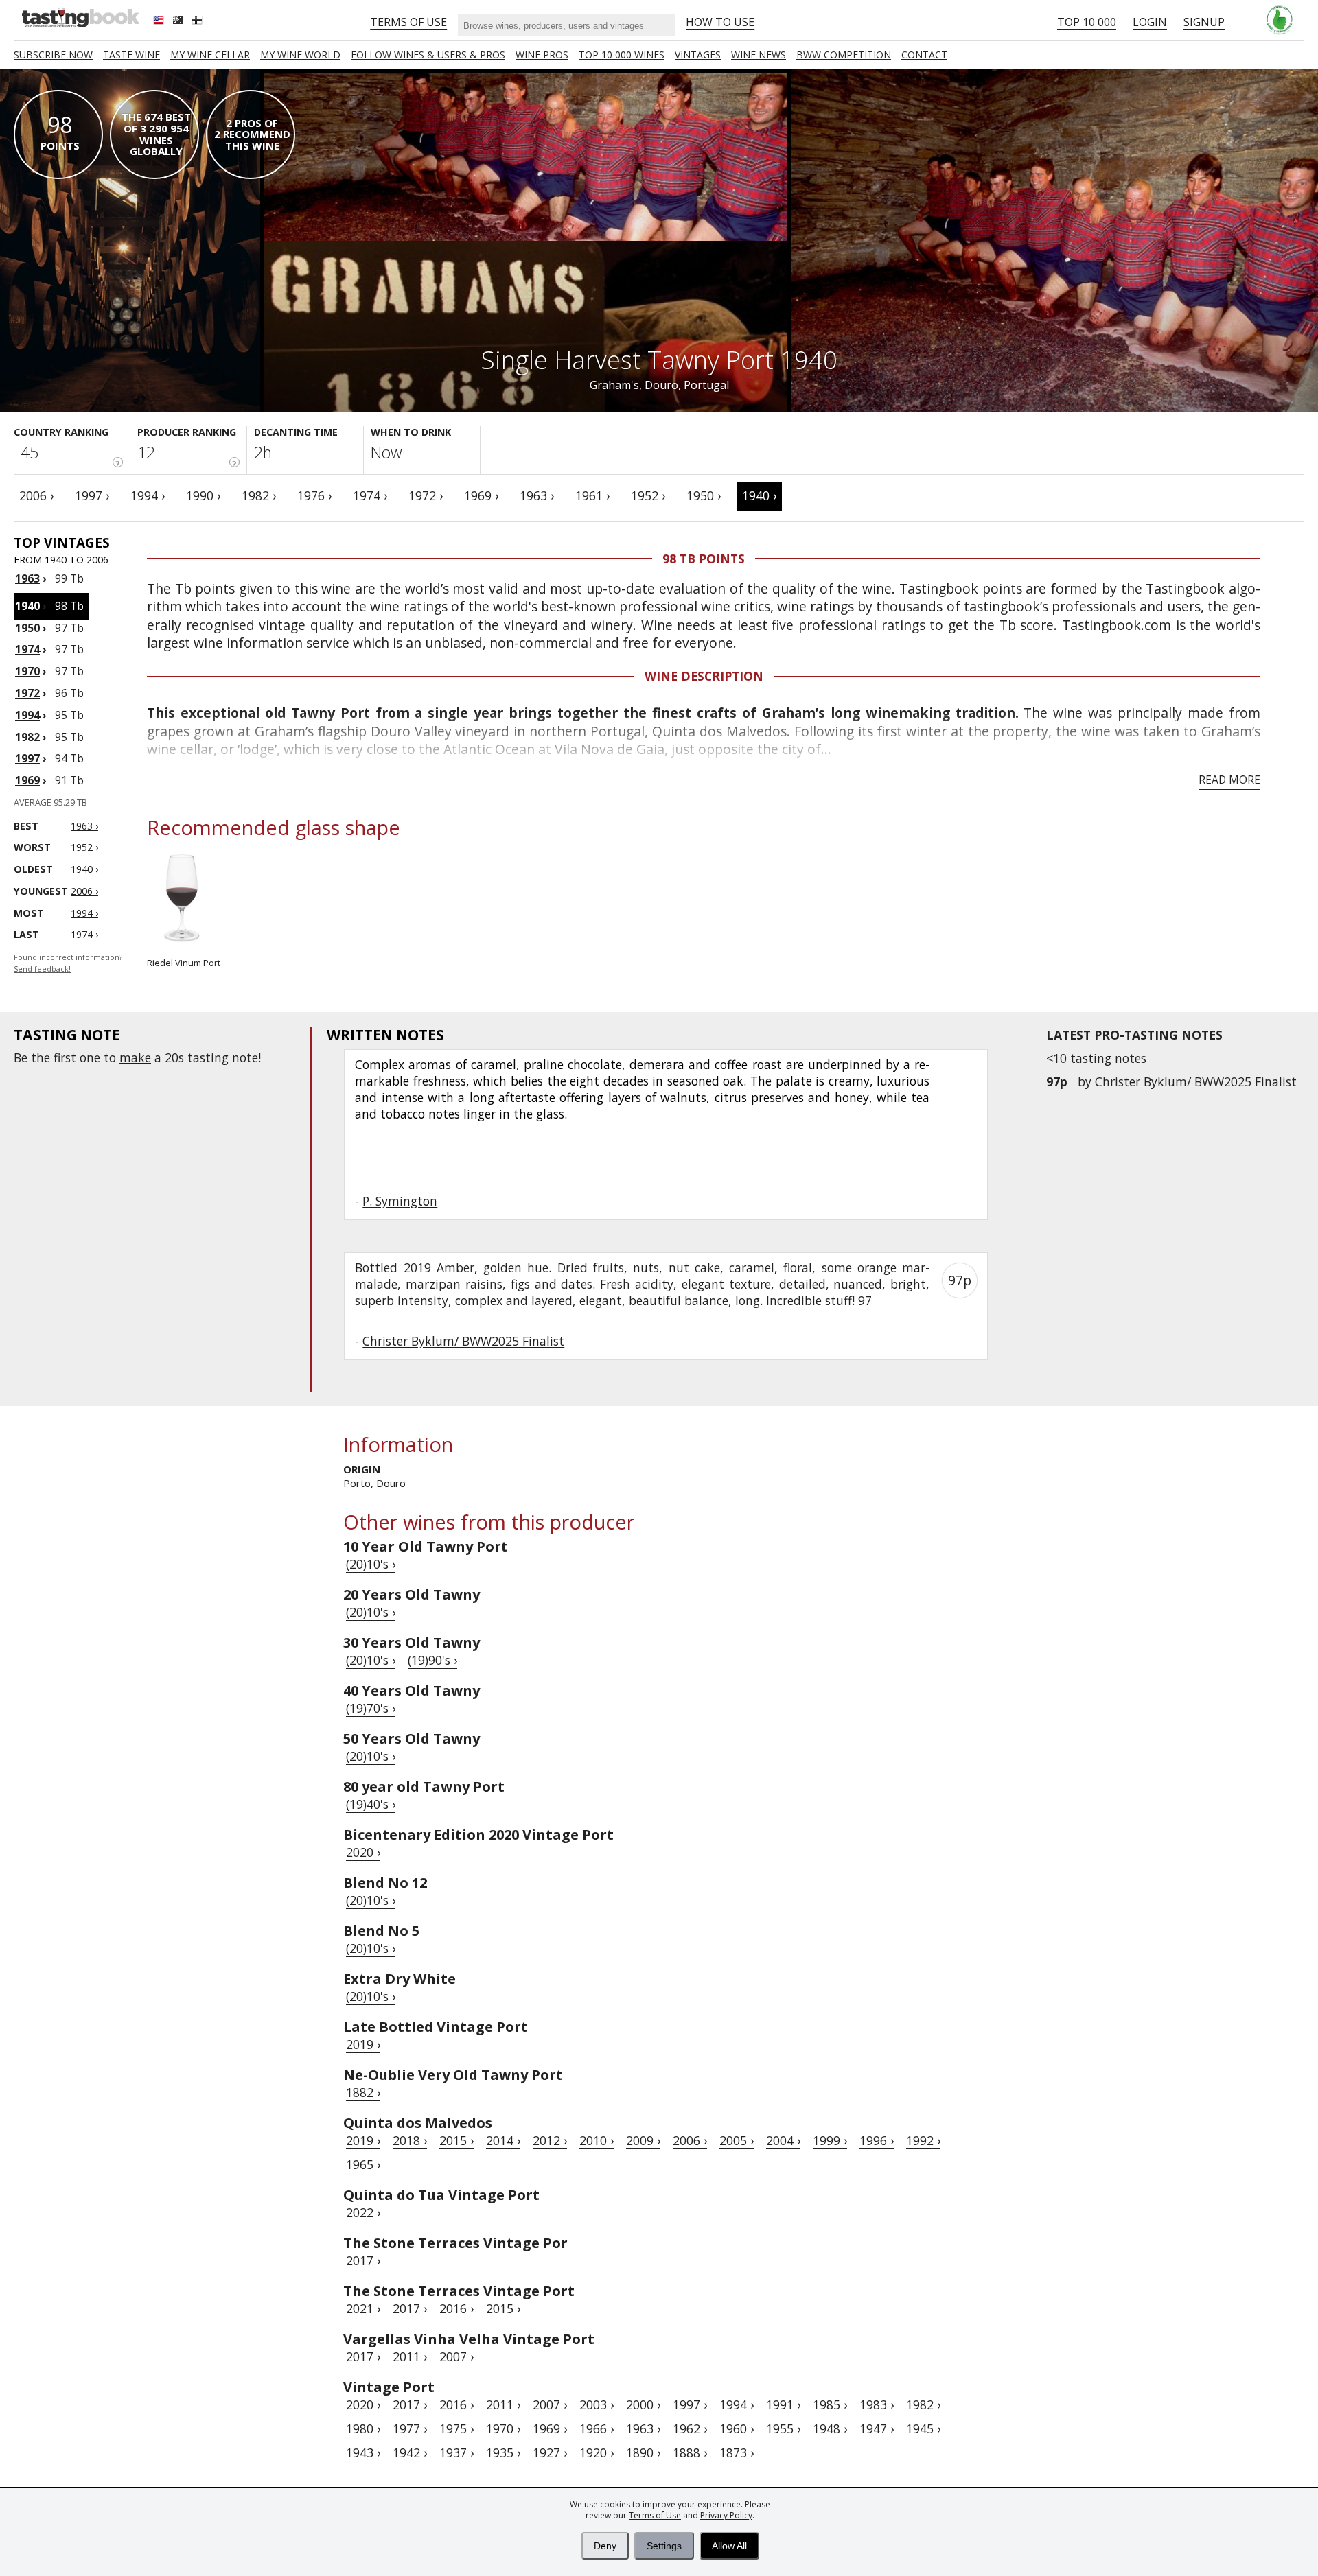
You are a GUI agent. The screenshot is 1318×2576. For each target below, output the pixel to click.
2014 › (503, 2140)
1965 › (363, 2164)
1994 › (148, 495)
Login (1150, 22)
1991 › (783, 2404)
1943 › (363, 2452)
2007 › (456, 2356)
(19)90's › (432, 1660)
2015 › (456, 2140)
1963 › (537, 495)
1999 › (830, 2140)
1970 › (503, 2428)
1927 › (550, 2452)
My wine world (300, 55)
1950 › (704, 495)
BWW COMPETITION (844, 55)
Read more (1229, 780)
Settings (664, 2546)
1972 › (426, 495)
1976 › (314, 495)
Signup (1204, 22)
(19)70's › (371, 1708)
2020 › (363, 1852)
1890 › (643, 2452)
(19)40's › (371, 1804)
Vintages (698, 55)
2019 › (363, 2044)
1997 (27, 758)
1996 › (877, 2140)
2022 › (363, 2212)
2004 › (783, 2140)
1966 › (597, 2428)
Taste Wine (131, 55)
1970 (27, 671)
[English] (160, 22)
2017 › (363, 2260)
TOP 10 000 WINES (622, 55)
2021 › (363, 2308)
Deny (605, 2546)
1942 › (410, 2452)
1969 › (481, 495)
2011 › (410, 2356)
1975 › (456, 2428)
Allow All (729, 2546)
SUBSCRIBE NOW (53, 55)
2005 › (737, 2140)
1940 (27, 606)
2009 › (643, 2140)
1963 (27, 578)
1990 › (203, 495)
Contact (924, 55)
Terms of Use (655, 2515)
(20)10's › (371, 1564)
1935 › (503, 2452)
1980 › (363, 2428)
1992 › (923, 2140)
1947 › (877, 2428)
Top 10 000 (1087, 22)
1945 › (923, 2428)
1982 (27, 737)
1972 (27, 693)
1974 (27, 649)
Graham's (614, 385)
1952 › (648, 495)
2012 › (550, 2140)
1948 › (830, 2428)
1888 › (690, 2452)
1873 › (737, 2452)
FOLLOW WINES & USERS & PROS (428, 55)
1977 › (410, 2428)
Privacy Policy (726, 2515)
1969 (27, 780)
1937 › (456, 2452)
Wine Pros (542, 55)
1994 (27, 715)
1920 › (597, 2452)
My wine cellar (210, 55)
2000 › (643, 2404)
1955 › (783, 2428)
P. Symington (400, 1201)
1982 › (259, 495)
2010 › (597, 2140)
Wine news (759, 55)
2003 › (597, 2404)
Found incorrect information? (68, 963)
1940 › (759, 495)
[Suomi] (198, 22)
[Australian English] (179, 22)
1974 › (370, 495)
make (135, 1057)
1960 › (737, 2428)
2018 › (410, 2140)
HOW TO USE (720, 22)
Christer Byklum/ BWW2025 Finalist (1196, 1081)
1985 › (830, 2404)
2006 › (36, 495)
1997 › (92, 495)
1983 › (877, 2404)
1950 (27, 628)
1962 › (690, 2428)
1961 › (592, 495)
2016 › (456, 2308)
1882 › (363, 2092)
